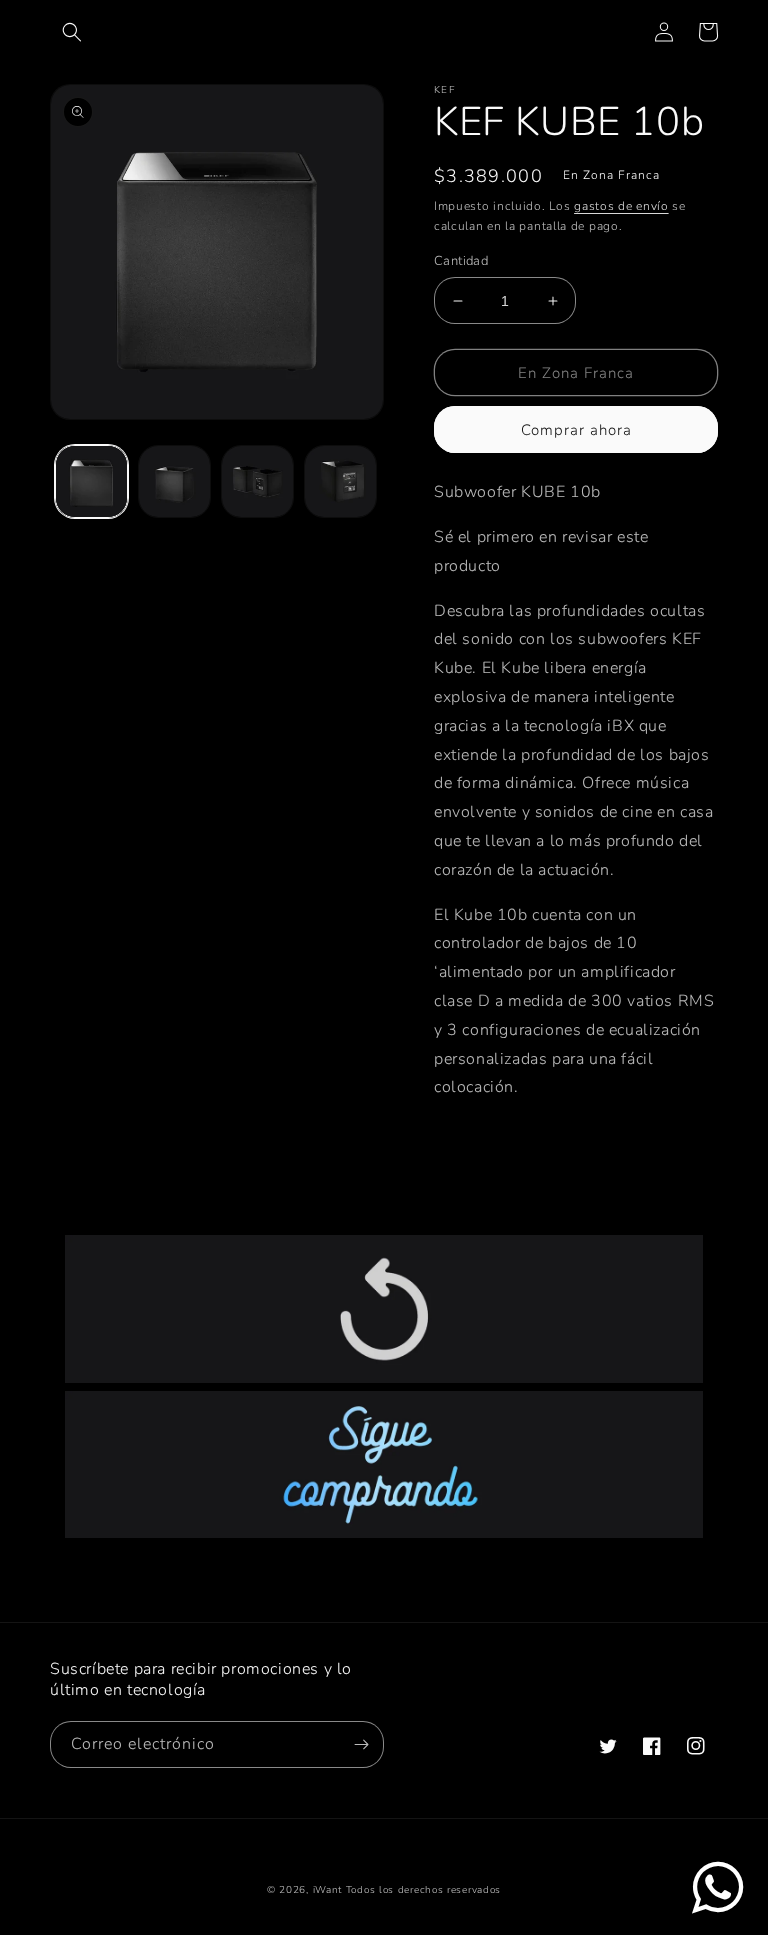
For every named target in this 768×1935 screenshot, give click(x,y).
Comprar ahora (576, 430)
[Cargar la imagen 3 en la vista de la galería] (257, 481)
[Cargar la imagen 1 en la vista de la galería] (91, 481)
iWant (328, 1890)
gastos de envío (621, 206)
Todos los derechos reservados (423, 1890)
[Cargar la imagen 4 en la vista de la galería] (340, 481)
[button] (72, 32)
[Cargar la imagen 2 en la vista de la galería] (174, 481)
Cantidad (461, 261)
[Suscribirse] (361, 1744)
